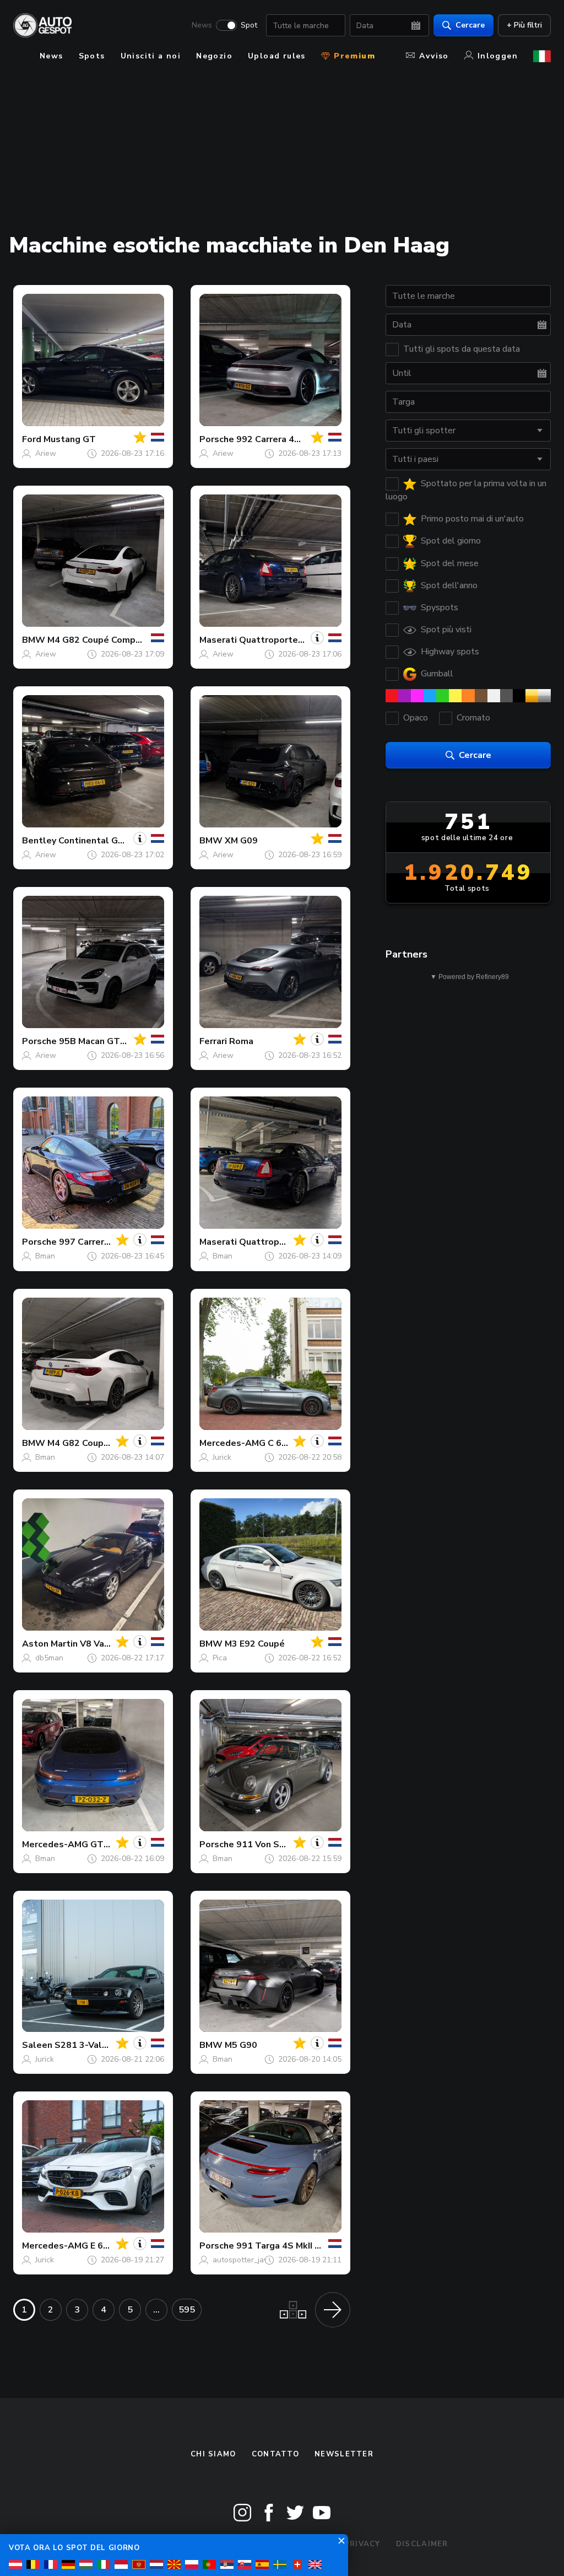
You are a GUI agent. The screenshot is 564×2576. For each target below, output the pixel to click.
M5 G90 (241, 2045)
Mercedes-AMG (232, 1443)
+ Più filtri (524, 25)
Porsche (217, 439)
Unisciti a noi (151, 56)
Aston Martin (50, 1644)
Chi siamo (213, 2454)
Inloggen (498, 56)
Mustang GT (70, 439)
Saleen (37, 2045)
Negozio (214, 56)
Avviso (434, 56)
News (202, 25)
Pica (220, 1658)
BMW (34, 640)
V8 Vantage (105, 1644)
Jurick (222, 1457)
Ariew (46, 453)
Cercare (470, 25)
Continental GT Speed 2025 (119, 841)
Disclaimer (422, 2544)
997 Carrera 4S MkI (99, 1242)
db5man (49, 1658)
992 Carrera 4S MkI (276, 439)
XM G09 (241, 841)
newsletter (344, 2454)
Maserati (218, 640)
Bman (45, 1256)
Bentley (39, 841)
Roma (241, 1041)
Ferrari (213, 1041)
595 (187, 2310)
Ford (32, 439)
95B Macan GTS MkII (102, 1041)
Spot (249, 25)
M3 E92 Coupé (255, 1644)
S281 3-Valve (83, 2045)
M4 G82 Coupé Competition (106, 640)
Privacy (362, 2544)
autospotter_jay (240, 2260)
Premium (353, 56)
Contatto (275, 2454)
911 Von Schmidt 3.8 (280, 1844)
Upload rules (277, 56)
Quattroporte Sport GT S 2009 (306, 640)
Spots (92, 56)
